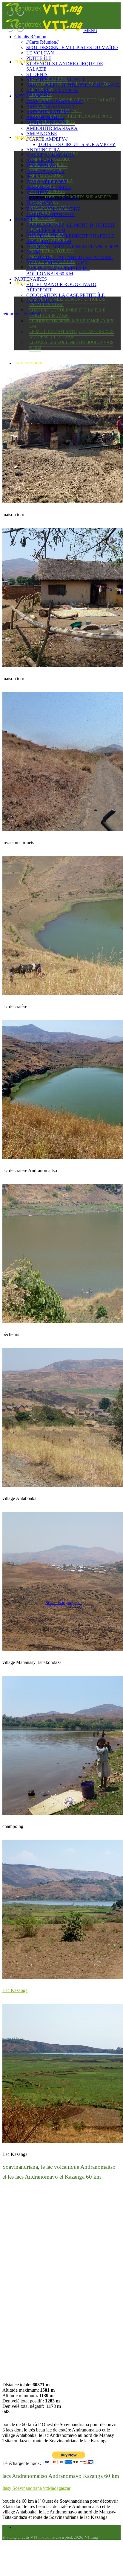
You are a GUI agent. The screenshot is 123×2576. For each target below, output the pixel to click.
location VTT (44, 301)
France (24, 220)
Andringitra (43, 150)
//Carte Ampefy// (47, 139)
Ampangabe (42, 134)
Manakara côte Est (52, 251)
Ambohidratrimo (49, 112)
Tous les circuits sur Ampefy (77, 144)
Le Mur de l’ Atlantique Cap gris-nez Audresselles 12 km (72, 334)
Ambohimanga (45, 117)
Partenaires (28, 364)
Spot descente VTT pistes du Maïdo (72, 47)
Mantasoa (40, 204)
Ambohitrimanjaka (52, 128)
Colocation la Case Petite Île (66, 295)
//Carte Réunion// (42, 42)
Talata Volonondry (53, 209)
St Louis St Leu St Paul (56, 80)
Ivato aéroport (47, 182)
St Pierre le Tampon (52, 91)
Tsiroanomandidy (50, 214)
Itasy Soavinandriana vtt (25, 2488)
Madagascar (32, 96)
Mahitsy (37, 193)
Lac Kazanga (15, 1990)
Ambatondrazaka (50, 107)
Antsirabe (40, 161)
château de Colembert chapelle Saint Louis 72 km (67, 313)
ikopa (34, 177)
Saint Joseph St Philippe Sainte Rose (71, 116)
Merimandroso (46, 175)
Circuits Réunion (30, 37)
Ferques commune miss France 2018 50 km (72, 324)
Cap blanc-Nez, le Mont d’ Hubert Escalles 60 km (68, 302)
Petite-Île (39, 58)
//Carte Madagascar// (55, 101)
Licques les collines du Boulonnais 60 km (71, 345)
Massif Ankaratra (51, 155)
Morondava (42, 219)
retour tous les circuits (23, 314)
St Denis (37, 74)
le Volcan (40, 53)
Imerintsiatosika (49, 187)
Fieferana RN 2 (45, 171)
